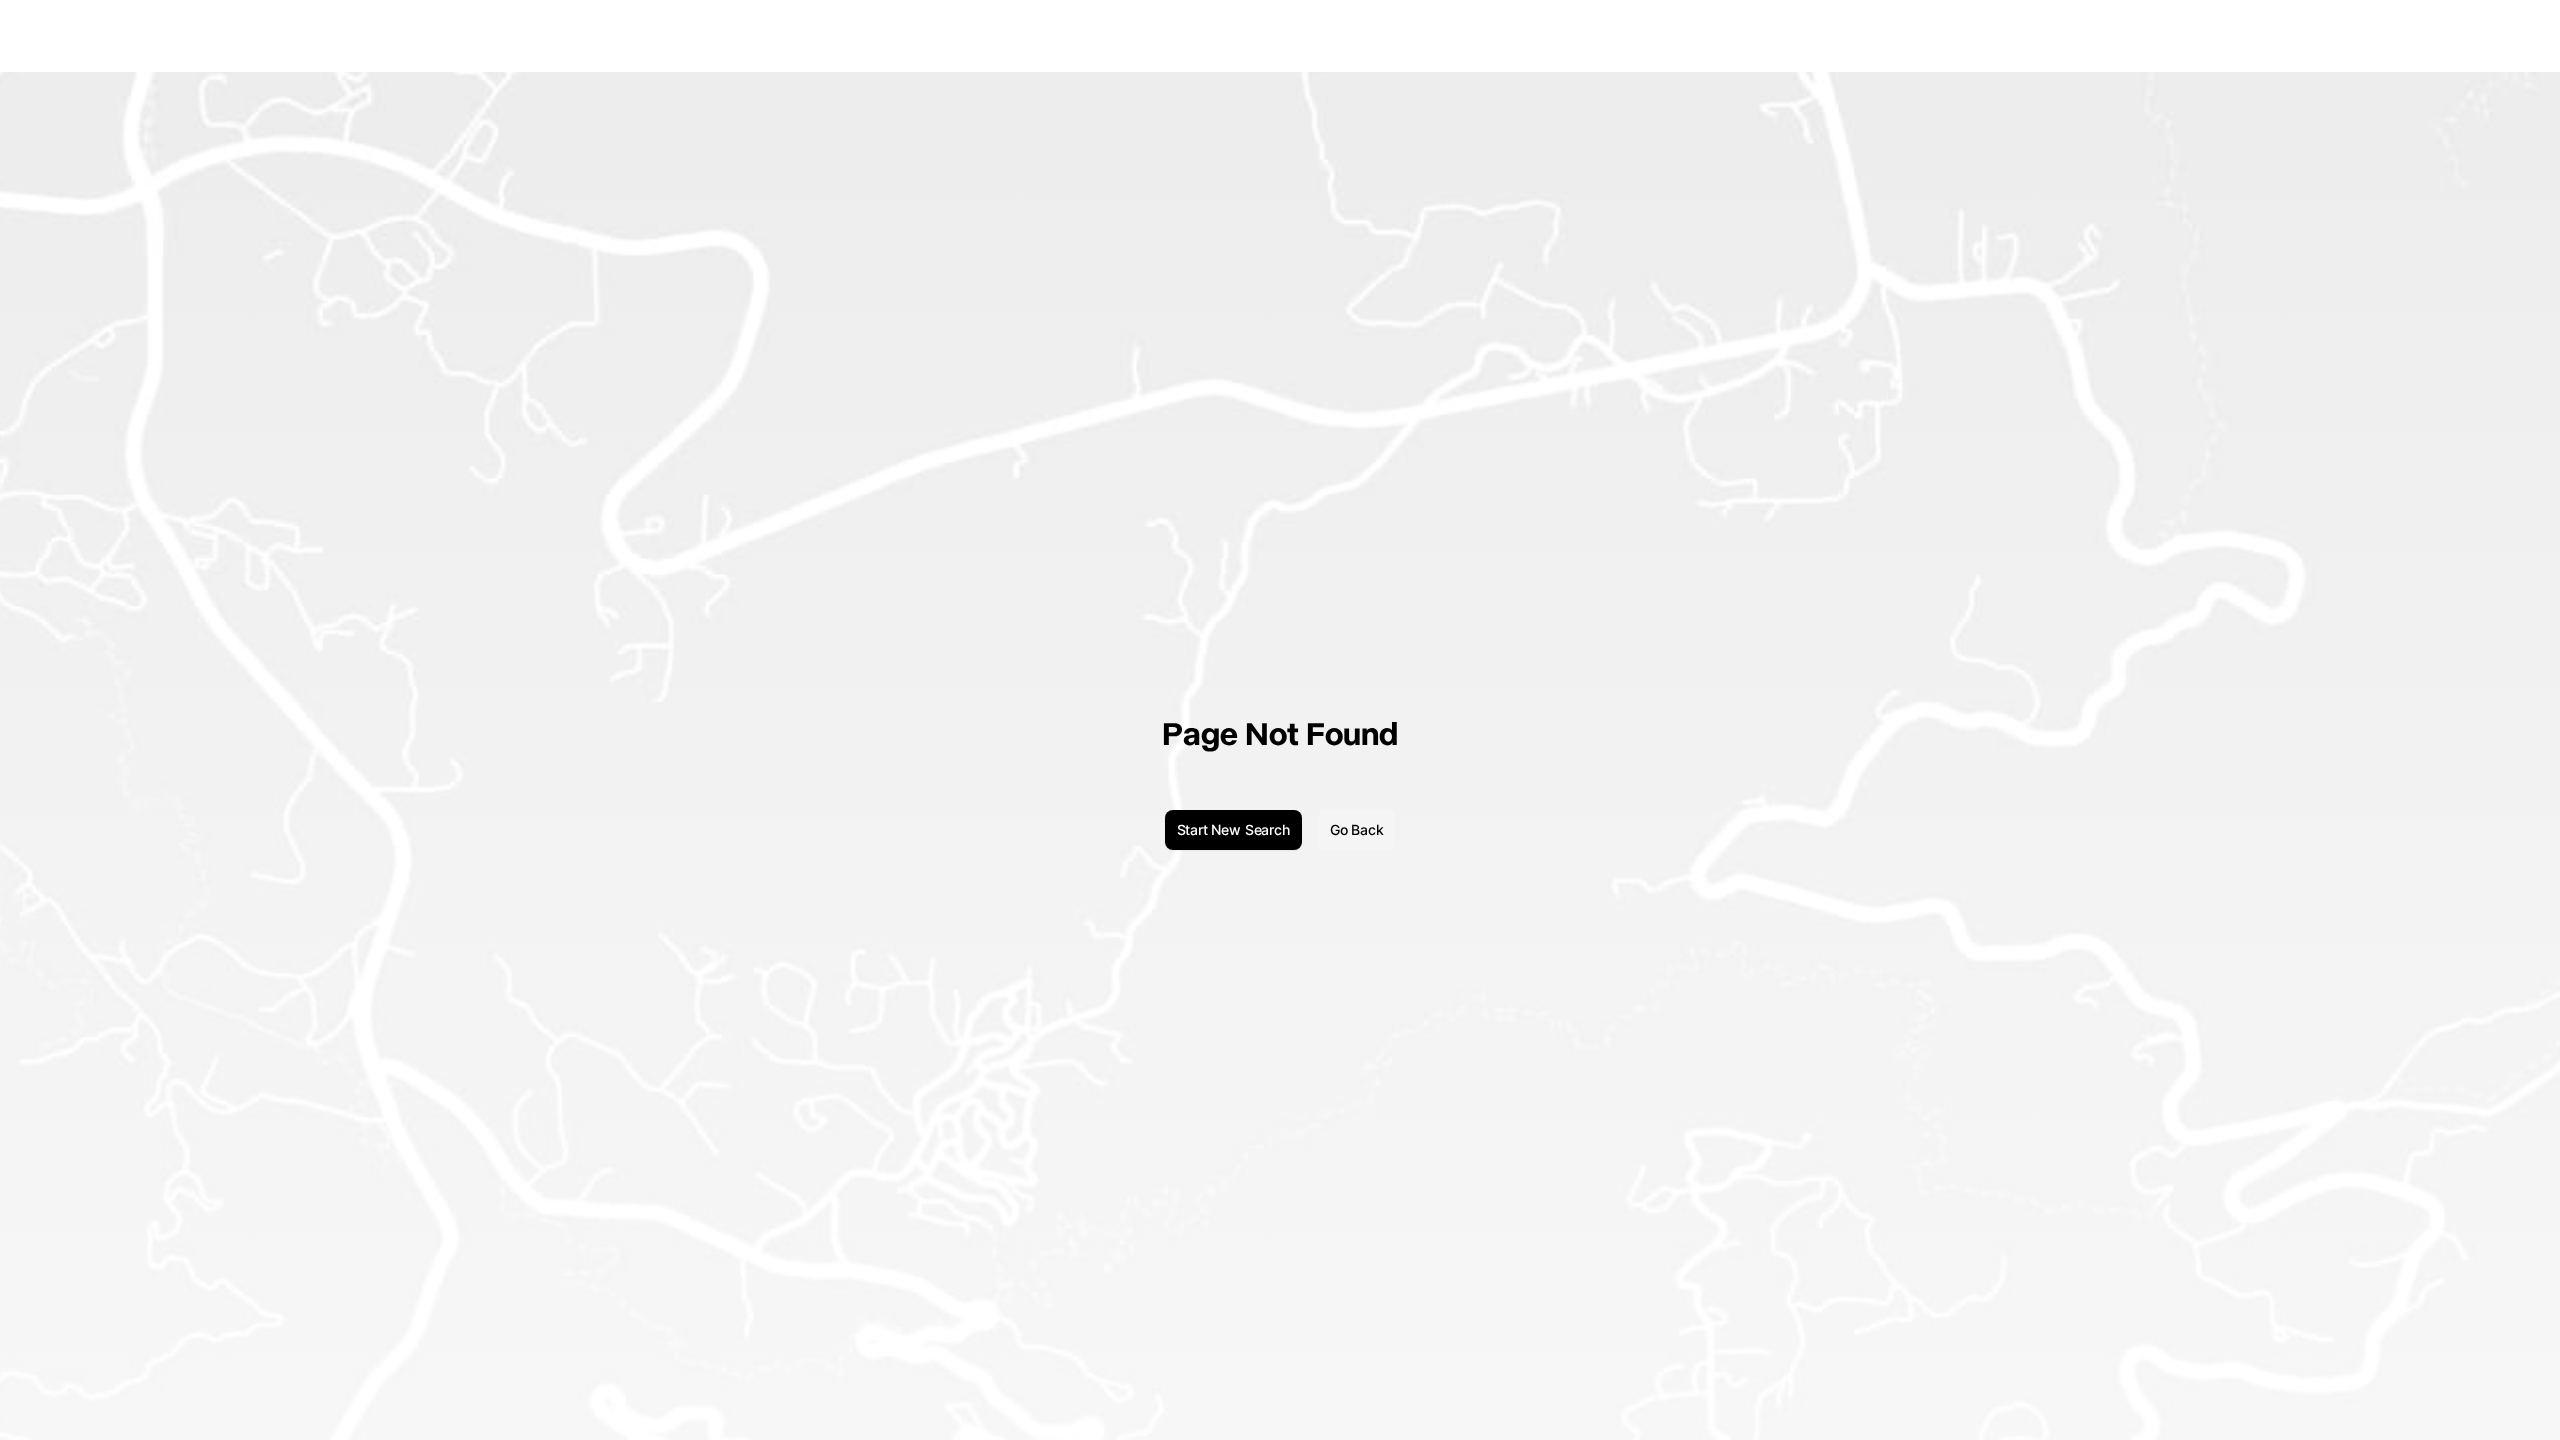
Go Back (1357, 829)
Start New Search (1233, 829)
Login (2456, 35)
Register (2513, 35)
